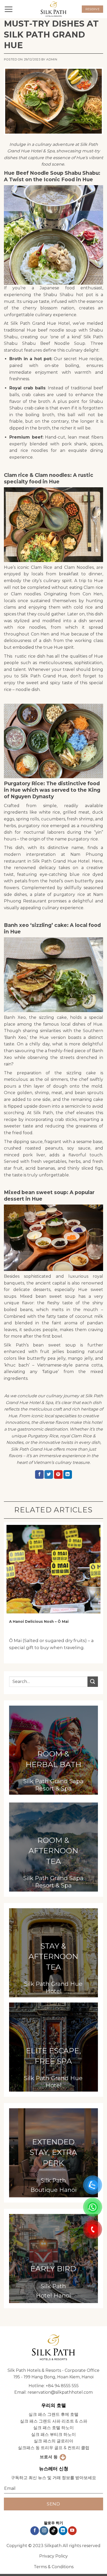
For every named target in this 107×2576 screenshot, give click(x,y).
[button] (9, 9)
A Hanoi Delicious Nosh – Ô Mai (39, 1621)
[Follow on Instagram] (44, 2531)
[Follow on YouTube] (72, 2531)
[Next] (97, 1595)
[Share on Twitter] (49, 1475)
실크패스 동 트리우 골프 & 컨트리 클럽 (54, 2448)
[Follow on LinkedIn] (63, 2531)
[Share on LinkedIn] (68, 1475)
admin (52, 59)
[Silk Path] (53, 9)
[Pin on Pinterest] (58, 1475)
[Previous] (10, 1595)
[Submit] (93, 1682)
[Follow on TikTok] (54, 2531)
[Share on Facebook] (39, 1475)
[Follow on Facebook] (35, 2531)
